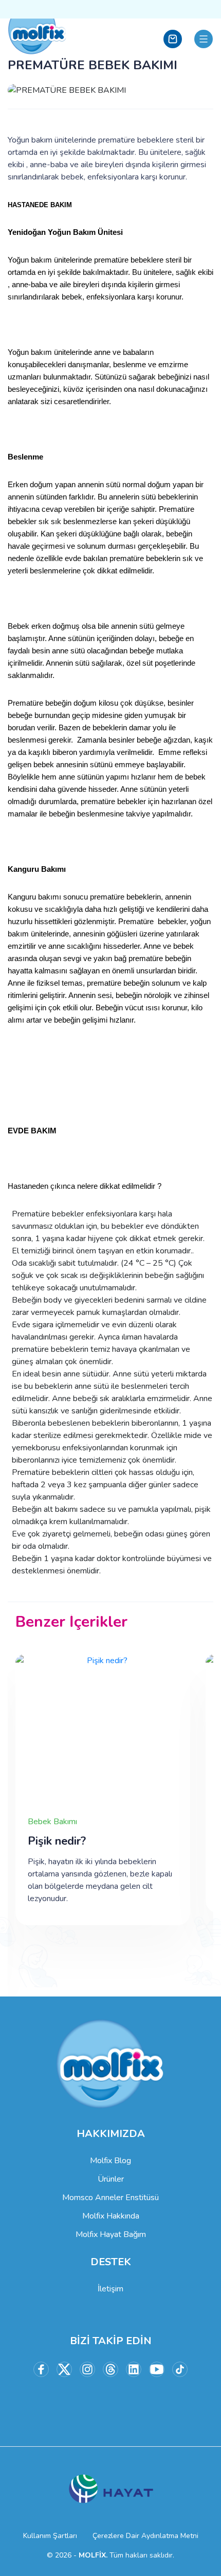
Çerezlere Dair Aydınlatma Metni (145, 2536)
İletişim (110, 2289)
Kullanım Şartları (50, 2536)
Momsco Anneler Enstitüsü (110, 2198)
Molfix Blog (110, 2161)
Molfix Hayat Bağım (111, 2234)
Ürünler (111, 2179)
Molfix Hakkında (111, 2216)
